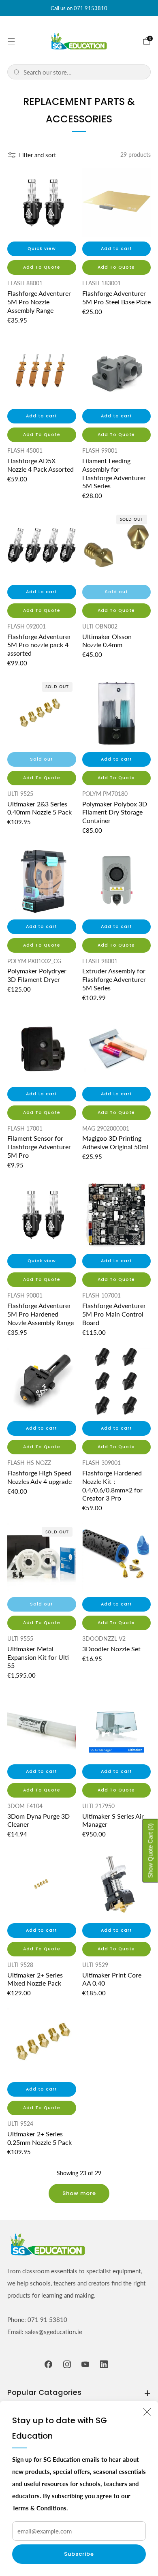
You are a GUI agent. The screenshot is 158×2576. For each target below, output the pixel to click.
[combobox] (84, 72)
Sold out (116, 592)
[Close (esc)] (147, 2412)
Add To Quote (42, 267)
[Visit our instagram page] (67, 2364)
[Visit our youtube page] (85, 2364)
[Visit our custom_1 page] (104, 2364)
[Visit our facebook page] (49, 2364)
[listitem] (79, 8)
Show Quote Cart (151, 1850)
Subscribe (79, 2554)
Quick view (42, 249)
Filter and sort (37, 155)
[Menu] (11, 41)
